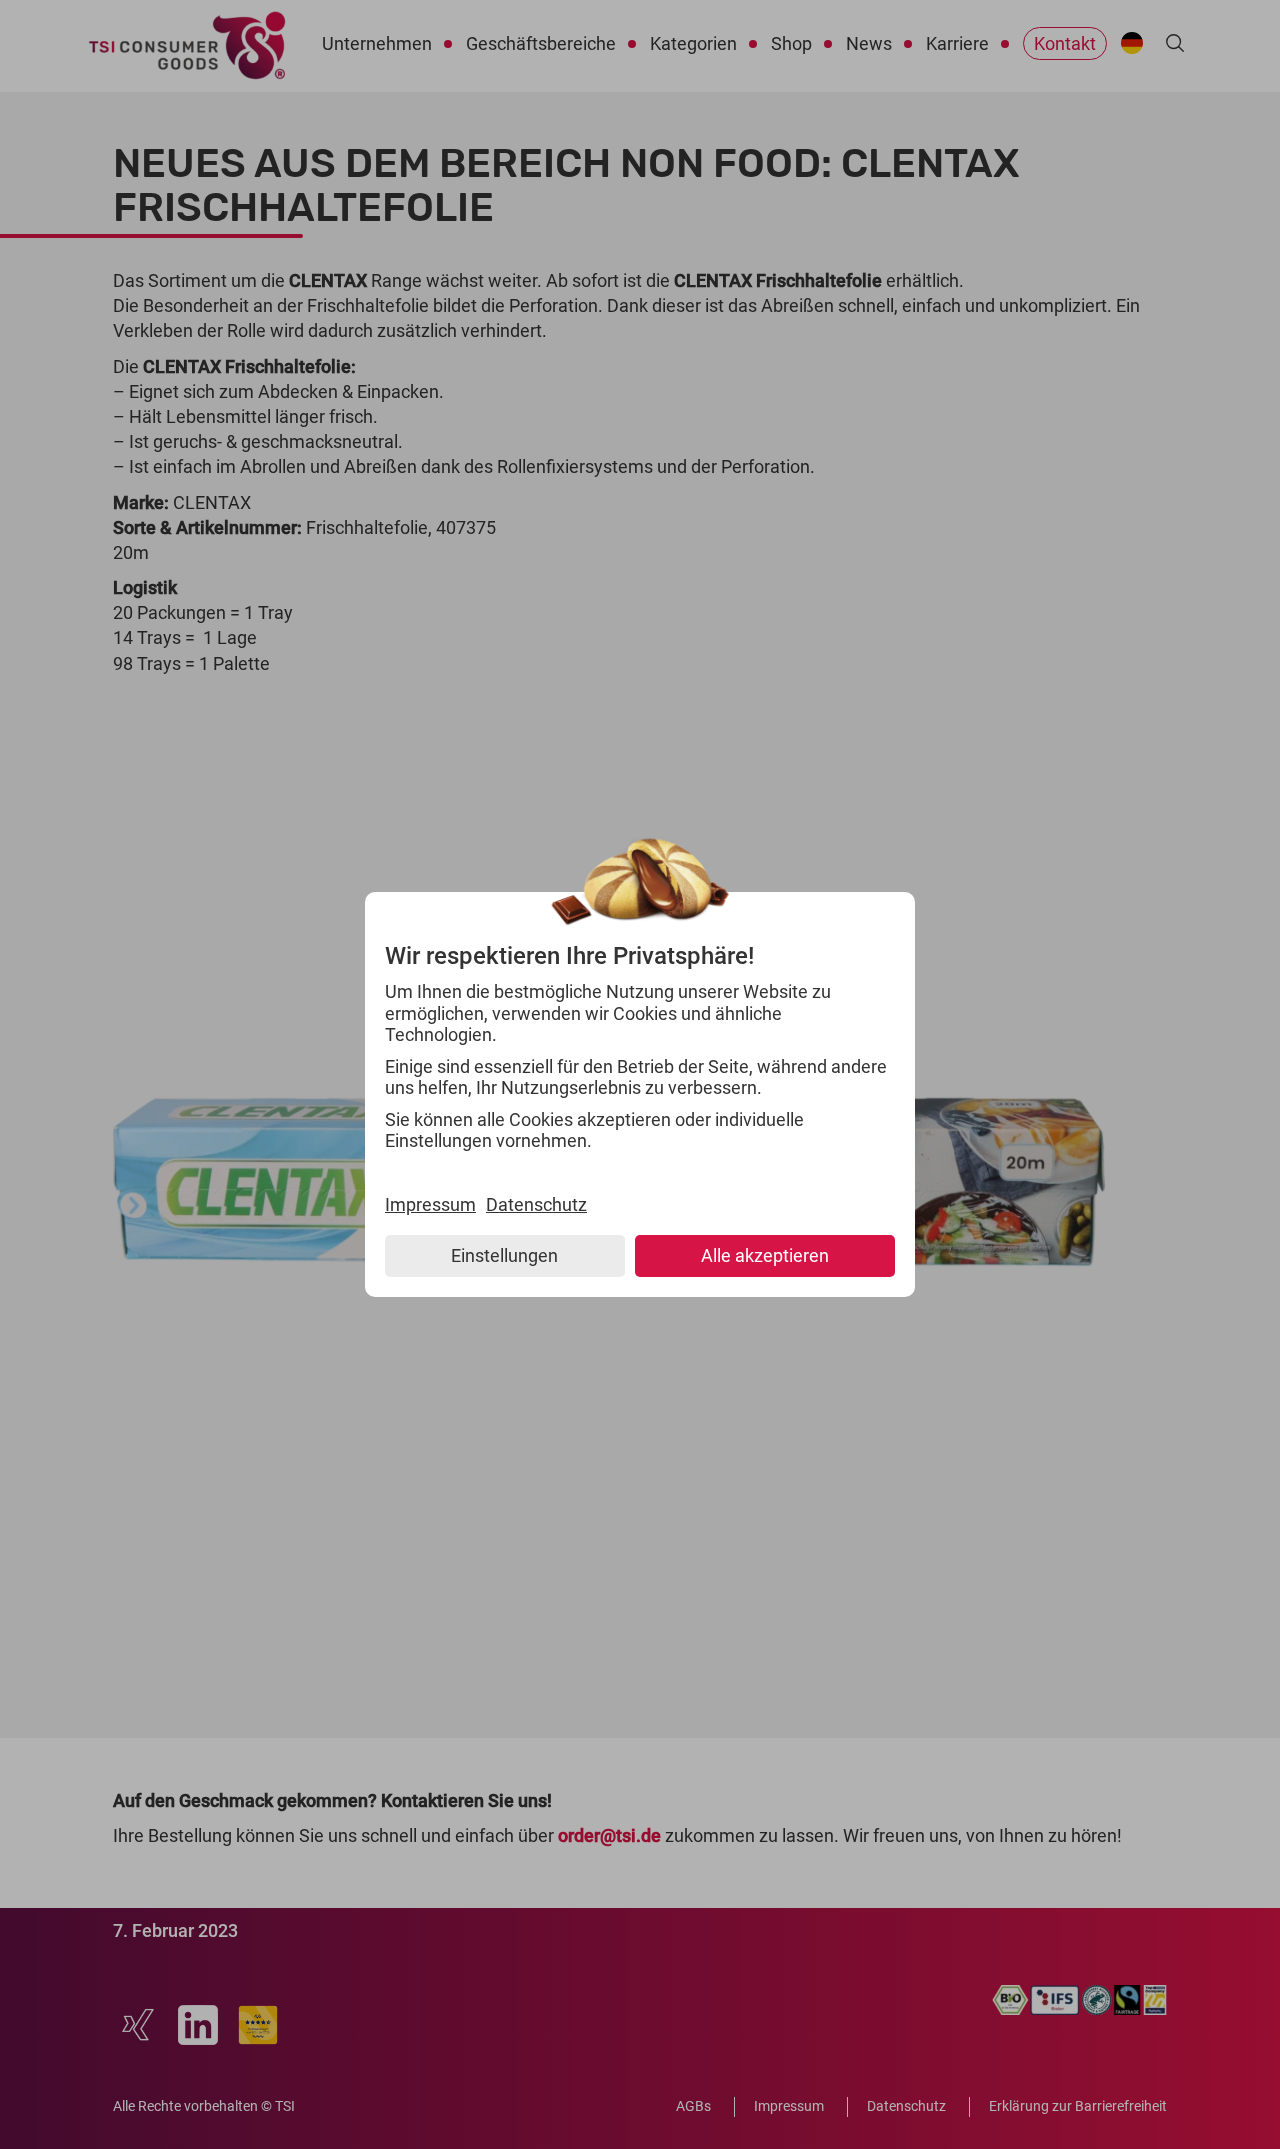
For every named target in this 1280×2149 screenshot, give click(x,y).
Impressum (430, 1204)
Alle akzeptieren (765, 1255)
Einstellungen (504, 1255)
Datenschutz (536, 1204)
